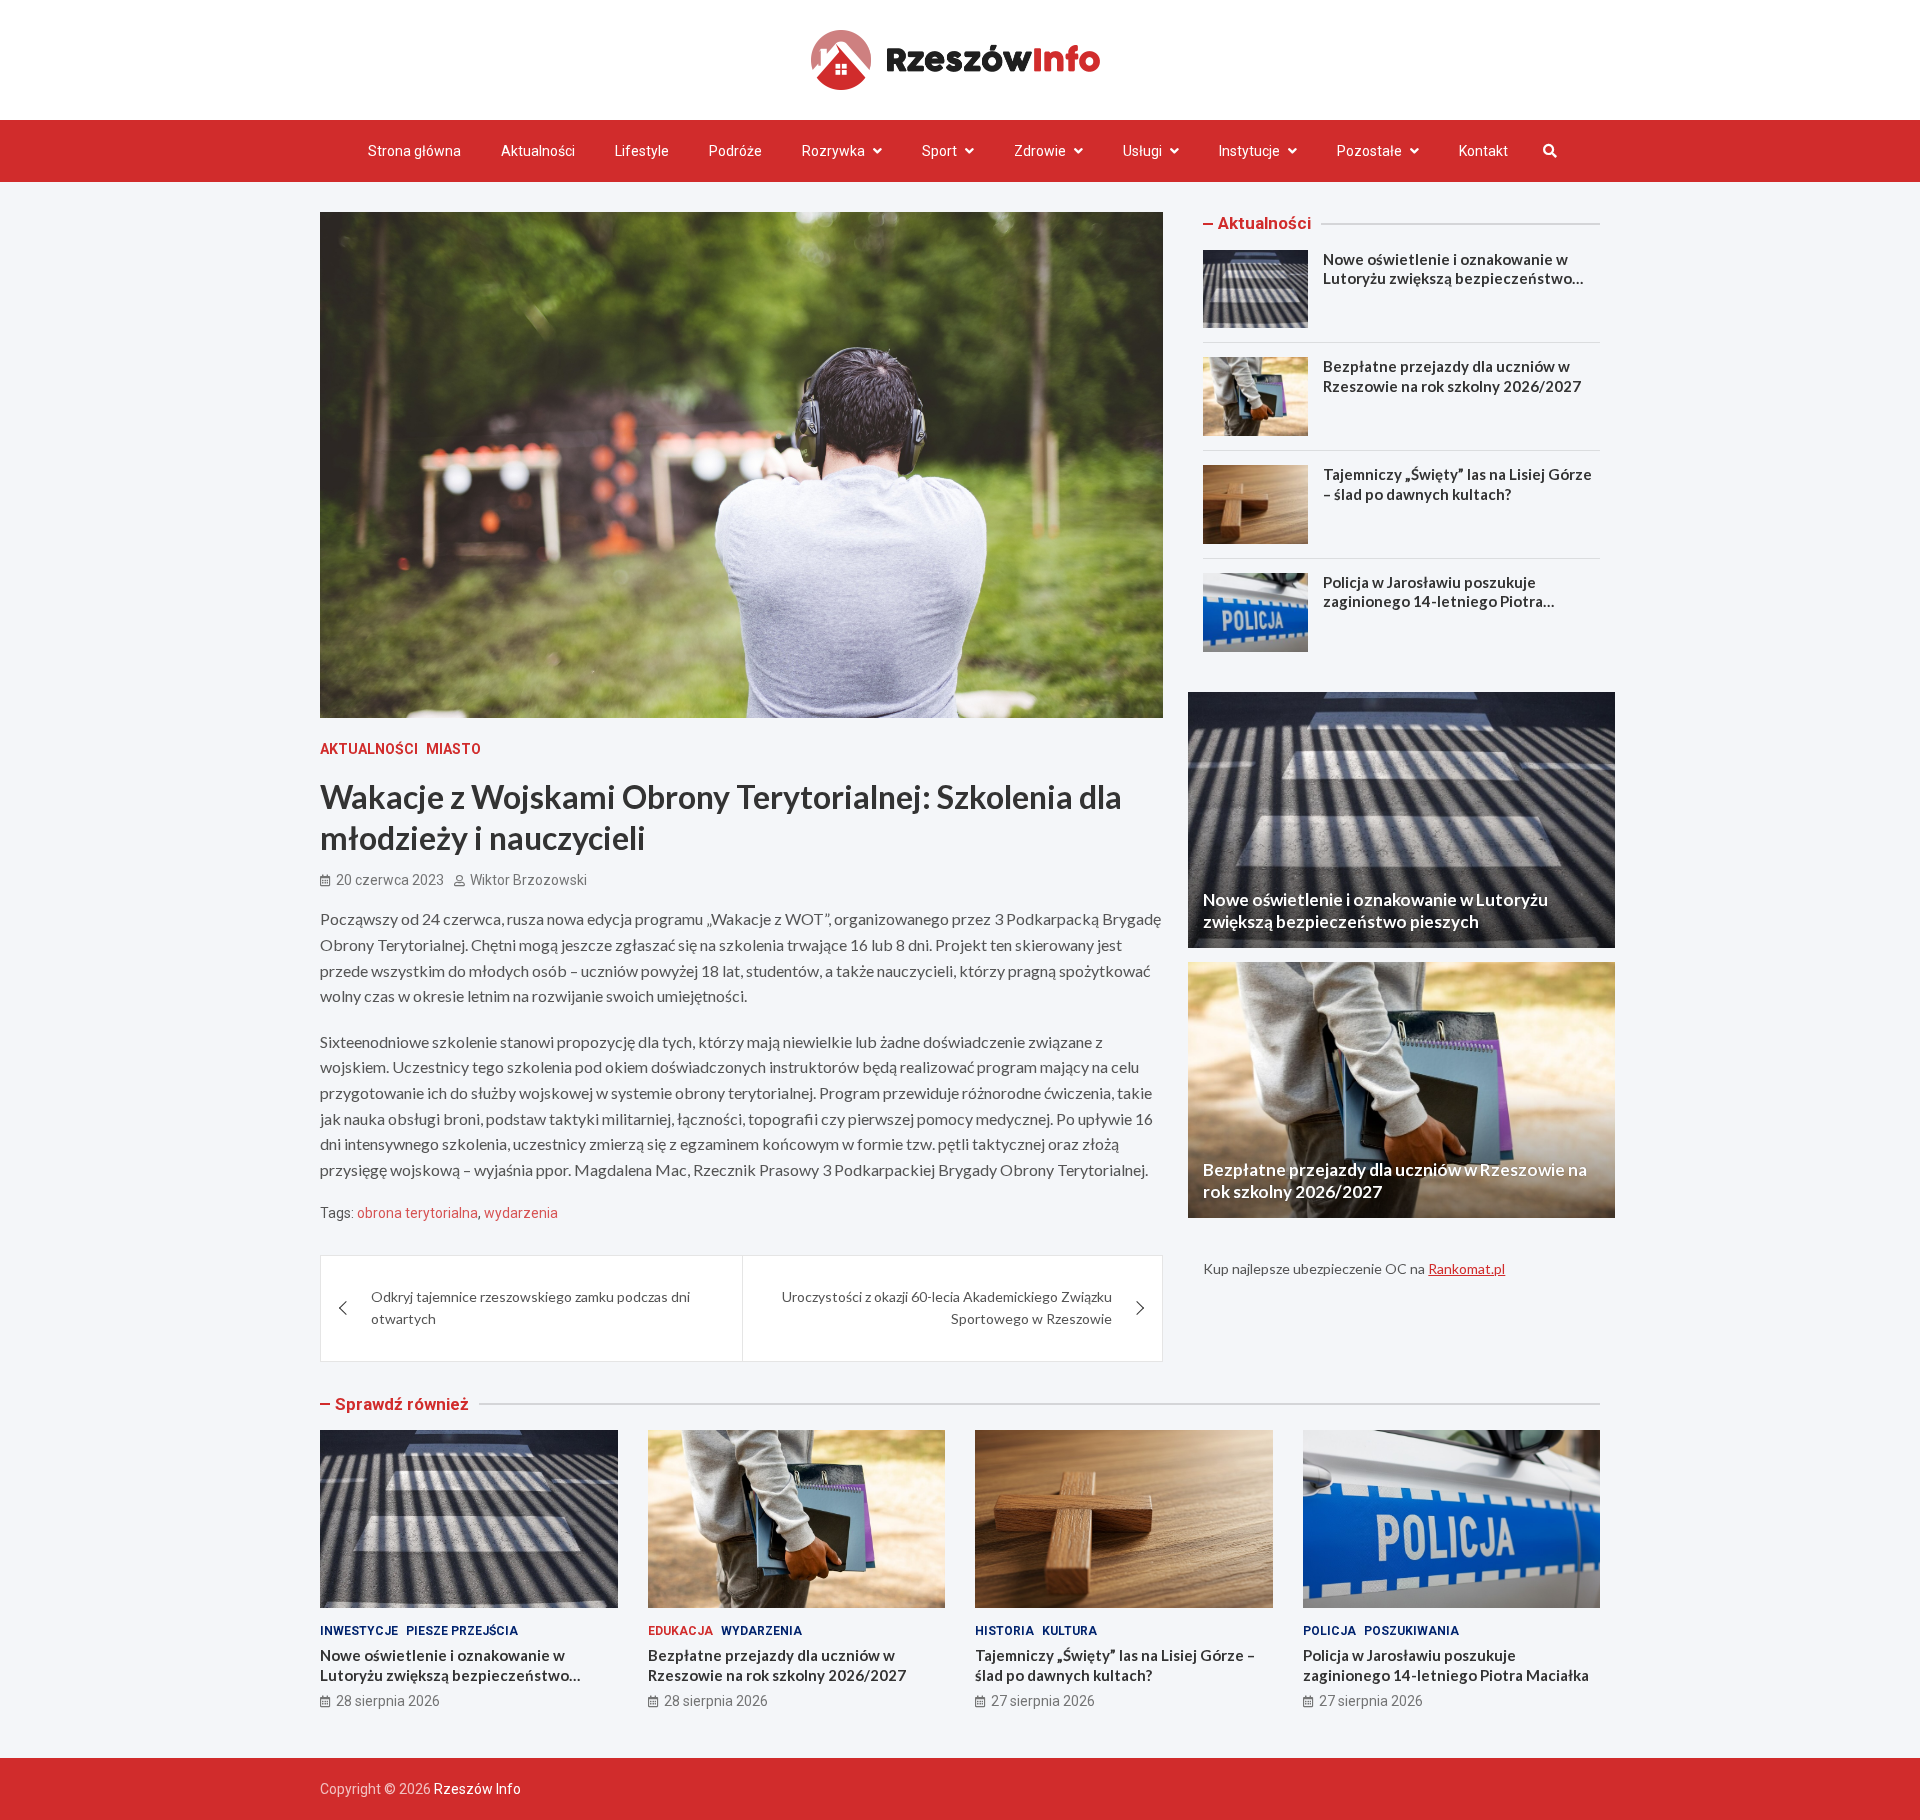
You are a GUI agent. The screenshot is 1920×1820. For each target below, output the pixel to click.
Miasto (453, 749)
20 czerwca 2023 (390, 880)
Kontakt (1483, 151)
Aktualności (538, 151)
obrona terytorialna (417, 1213)
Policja (1329, 1631)
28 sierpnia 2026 (388, 1701)
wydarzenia (521, 1213)
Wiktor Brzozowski (528, 880)
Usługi (1142, 151)
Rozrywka (833, 151)
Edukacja (680, 1631)
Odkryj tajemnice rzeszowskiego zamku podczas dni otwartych (530, 1307)
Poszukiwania (1411, 1631)
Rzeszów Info (477, 1789)
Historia (1004, 1631)
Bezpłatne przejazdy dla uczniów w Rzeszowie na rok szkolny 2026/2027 (1452, 376)
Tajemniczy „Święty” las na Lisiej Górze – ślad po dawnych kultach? (1457, 484)
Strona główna (414, 151)
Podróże (735, 151)
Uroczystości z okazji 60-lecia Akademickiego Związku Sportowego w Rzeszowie (947, 1307)
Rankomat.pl (1466, 1268)
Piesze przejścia (462, 1631)
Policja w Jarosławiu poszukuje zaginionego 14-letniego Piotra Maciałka (1433, 601)
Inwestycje (359, 1631)
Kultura (1069, 1631)
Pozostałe (1369, 151)
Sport (939, 151)
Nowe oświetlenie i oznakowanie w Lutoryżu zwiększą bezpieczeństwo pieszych (1447, 278)
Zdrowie (1040, 151)
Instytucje (1249, 151)
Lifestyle (642, 151)
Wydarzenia (761, 1631)
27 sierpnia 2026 (1043, 1701)
